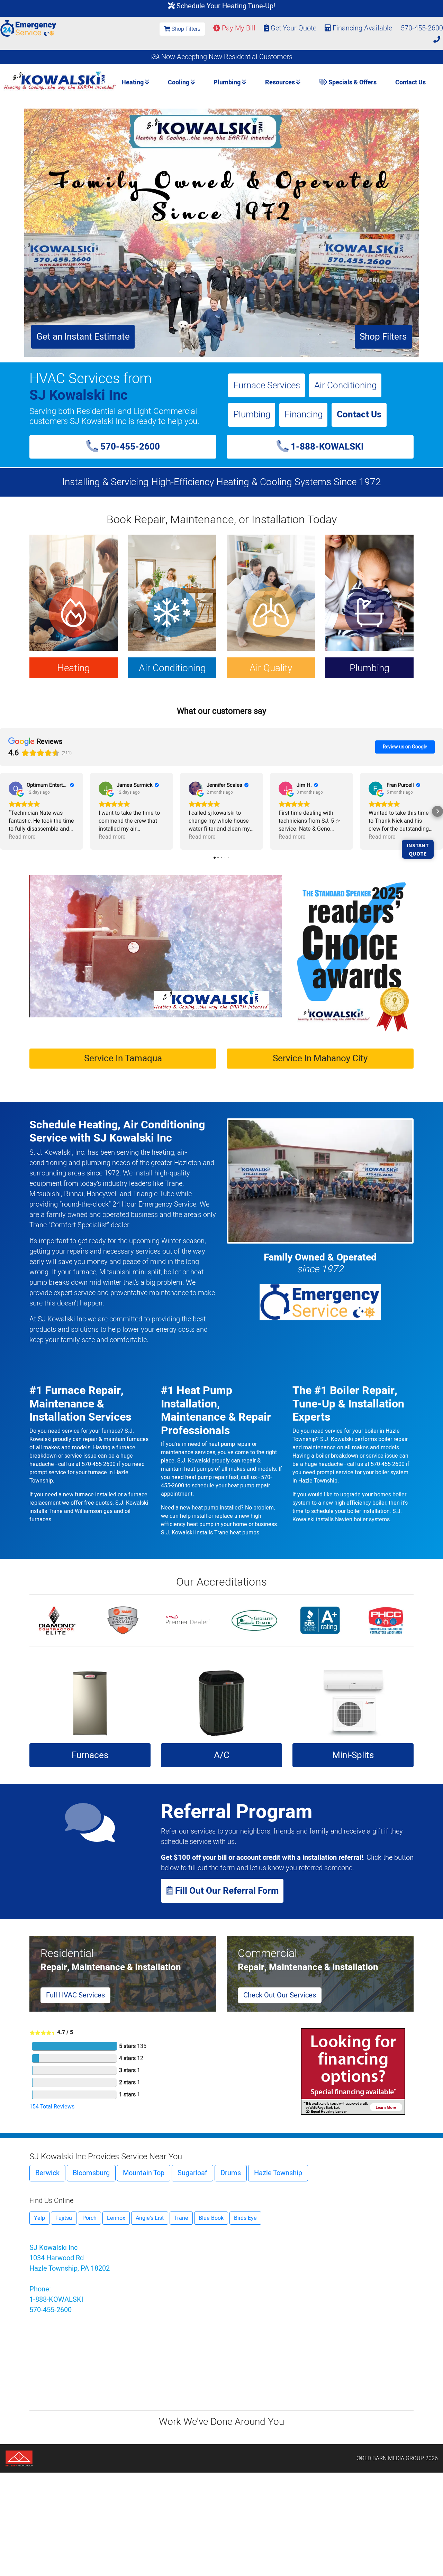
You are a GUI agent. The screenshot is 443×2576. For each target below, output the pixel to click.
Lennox (116, 2218)
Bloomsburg (91, 2173)
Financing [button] (304, 414)
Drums (231, 2173)
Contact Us (410, 82)
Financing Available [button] (362, 28)
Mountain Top (144, 2173)
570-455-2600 (129, 447)
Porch (89, 2218)
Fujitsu (64, 2218)
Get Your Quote (293, 28)
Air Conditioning (345, 385)
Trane (181, 2218)
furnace (85, 1272)
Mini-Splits (353, 1755)
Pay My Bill (238, 28)
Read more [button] (22, 837)
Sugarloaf (192, 2173)
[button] (6, 811)
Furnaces (90, 1755)
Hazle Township (278, 2173)
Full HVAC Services (75, 1995)
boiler (172, 1272)
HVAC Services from (91, 379)
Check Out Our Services (280, 1995)
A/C (222, 1755)
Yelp (39, 2218)
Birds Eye (245, 2218)
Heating (133, 82)
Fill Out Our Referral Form (226, 1891)
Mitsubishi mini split (129, 1272)
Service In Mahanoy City (320, 1058)
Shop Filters (185, 29)
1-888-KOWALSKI (326, 447)
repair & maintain (104, 1439)
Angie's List (150, 2218)
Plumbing (228, 82)
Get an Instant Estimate (83, 337)
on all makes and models (368, 1448)
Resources (281, 82)
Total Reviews (52, 2107)
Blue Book (211, 2218)
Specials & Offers (352, 82)
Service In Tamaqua (123, 1058)
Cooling (179, 82)
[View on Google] (16, 788)
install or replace (213, 1516)
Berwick (47, 2173)
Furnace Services (267, 385)
